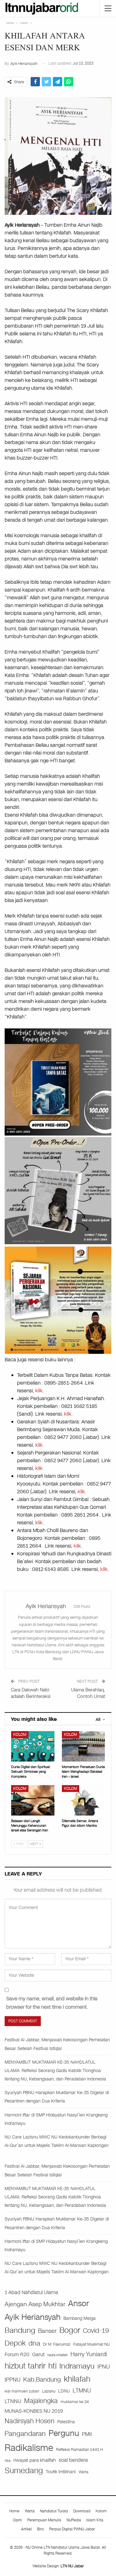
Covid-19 (96, 2331)
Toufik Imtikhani (61, 2472)
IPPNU (13, 2380)
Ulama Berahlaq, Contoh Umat (88, 1693)
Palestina (66, 2422)
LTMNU (82, 2391)
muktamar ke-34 (75, 2402)
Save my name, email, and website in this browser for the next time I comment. (52, 2003)
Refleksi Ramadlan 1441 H (79, 2449)
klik (39, 1391)
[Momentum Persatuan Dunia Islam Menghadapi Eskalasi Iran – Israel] (84, 1746)
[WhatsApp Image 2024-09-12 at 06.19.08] (58, 1190)
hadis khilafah (58, 2355)
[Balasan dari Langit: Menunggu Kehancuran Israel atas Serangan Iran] (33, 1800)
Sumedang (24, 2471)
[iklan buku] (58, 1082)
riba (8, 2461)
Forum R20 (17, 2355)
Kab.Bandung (42, 2380)
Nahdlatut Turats (54, 2511)
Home (14, 2511)
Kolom (20, 1735)
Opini (17, 2520)
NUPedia (74, 2520)
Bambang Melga (79, 2318)
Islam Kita (95, 2520)
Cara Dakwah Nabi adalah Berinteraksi (31, 1693)
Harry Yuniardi (89, 2354)
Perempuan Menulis (44, 2520)
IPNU (104, 2367)
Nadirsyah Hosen (30, 2421)
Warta (84, 2472)
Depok (15, 2343)
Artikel (26, 2529)
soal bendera (73, 2460)
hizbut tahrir (25, 2366)
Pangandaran (25, 2434)
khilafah (77, 2379)
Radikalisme (29, 2448)
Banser (47, 2331)
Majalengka (41, 2401)
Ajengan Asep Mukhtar (35, 2304)
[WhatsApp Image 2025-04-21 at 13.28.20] (58, 1300)
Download (82, 2511)
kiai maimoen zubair (22, 2391)
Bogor (70, 2330)
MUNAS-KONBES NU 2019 (34, 2411)
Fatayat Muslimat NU (92, 2344)
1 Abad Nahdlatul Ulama (31, 2292)
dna (34, 2343)
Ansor (79, 2303)
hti (52, 2366)
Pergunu (64, 2433)
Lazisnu (49, 2391)
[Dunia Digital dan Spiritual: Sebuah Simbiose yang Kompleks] (33, 1746)
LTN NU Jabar (72, 2566)
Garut (38, 2355)
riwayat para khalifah (35, 2460)
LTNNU (13, 2401)
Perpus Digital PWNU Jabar (72, 2529)
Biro (41, 2529)
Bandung (20, 2331)
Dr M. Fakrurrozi (57, 2344)
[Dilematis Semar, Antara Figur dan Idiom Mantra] (84, 1800)
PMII (87, 2434)
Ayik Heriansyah (33, 2317)
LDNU (64, 2391)
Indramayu (77, 2366)
